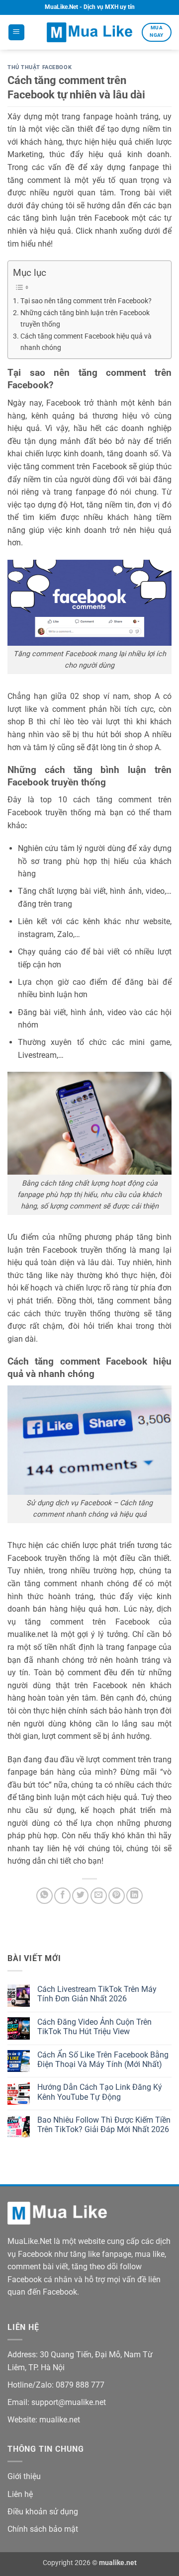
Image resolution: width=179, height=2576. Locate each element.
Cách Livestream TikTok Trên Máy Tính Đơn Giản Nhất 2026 (97, 1994)
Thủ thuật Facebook (40, 67)
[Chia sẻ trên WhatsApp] (45, 1896)
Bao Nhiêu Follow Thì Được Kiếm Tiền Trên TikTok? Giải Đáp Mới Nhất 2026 (104, 2125)
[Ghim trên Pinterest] (117, 1896)
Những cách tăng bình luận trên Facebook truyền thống (85, 319)
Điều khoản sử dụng (43, 2512)
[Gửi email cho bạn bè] (99, 1896)
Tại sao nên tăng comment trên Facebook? (86, 301)
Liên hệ (20, 2494)
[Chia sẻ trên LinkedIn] (134, 1896)
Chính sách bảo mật (43, 2529)
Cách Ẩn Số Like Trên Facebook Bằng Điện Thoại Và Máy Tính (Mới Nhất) (103, 2060)
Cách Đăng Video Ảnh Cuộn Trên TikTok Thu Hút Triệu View (94, 2027)
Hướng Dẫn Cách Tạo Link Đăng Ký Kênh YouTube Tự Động (100, 2092)
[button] (16, 33)
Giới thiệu (24, 2476)
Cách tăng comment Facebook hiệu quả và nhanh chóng (86, 342)
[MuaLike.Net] (89, 32)
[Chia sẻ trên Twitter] (80, 1896)
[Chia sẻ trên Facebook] (62, 1896)
